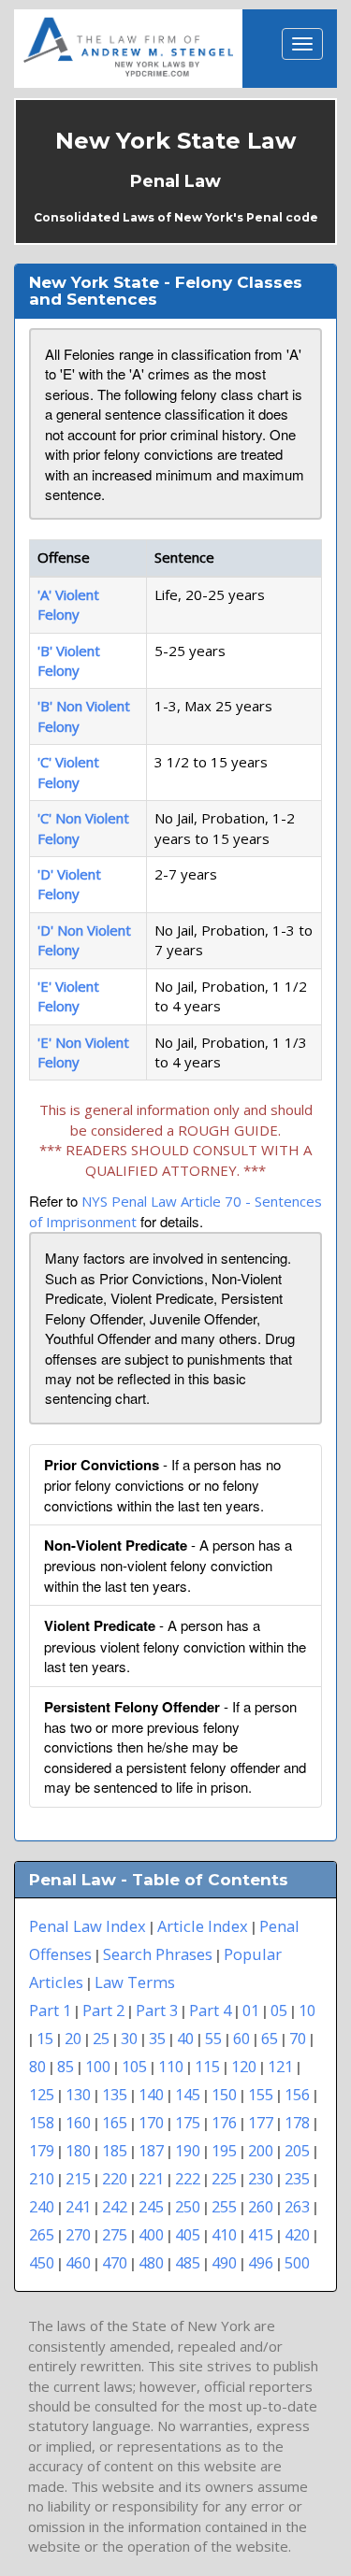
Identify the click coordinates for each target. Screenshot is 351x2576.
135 (115, 2094)
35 (157, 2038)
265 (42, 2234)
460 (78, 2262)
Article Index (203, 1926)
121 (280, 2066)
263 (297, 2206)
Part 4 (210, 2010)
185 (115, 2150)
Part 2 (103, 2010)
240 (42, 2206)
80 (37, 2066)
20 (73, 2038)
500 (297, 2262)
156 (297, 2094)
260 (261, 2206)
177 (261, 2122)
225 (224, 2178)
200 (261, 2150)
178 (297, 2122)
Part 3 (157, 2010)
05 (279, 2010)
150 (224, 2094)
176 (224, 2122)
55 (213, 2038)
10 (307, 2010)
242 (115, 2206)
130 (78, 2094)
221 (151, 2178)
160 (78, 2122)
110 (171, 2066)
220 (115, 2178)
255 (224, 2206)
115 (207, 2066)
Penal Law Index (88, 1926)
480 (151, 2262)
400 (151, 2234)
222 (188, 2178)
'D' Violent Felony (69, 884)
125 (42, 2094)
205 (297, 2150)
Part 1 (50, 2010)
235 (297, 2178)
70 (298, 2038)
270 (78, 2234)
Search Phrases (158, 1954)
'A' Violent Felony (68, 604)
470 (115, 2262)
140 (151, 2094)
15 (45, 2038)
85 (66, 2066)
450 (42, 2262)
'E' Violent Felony (68, 996)
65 (270, 2038)
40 (185, 2038)
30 (129, 2038)
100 (98, 2066)
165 (115, 2122)
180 (78, 2150)
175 (188, 2122)
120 (244, 2066)
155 (261, 2094)
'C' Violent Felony (68, 772)
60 (241, 2038)
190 (188, 2150)
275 (115, 2234)
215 (78, 2178)
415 (261, 2234)
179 (42, 2150)
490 (224, 2262)
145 (188, 2094)
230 (261, 2178)
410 (224, 2234)
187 (151, 2150)
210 (42, 2178)
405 (188, 2234)
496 (261, 2262)
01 (251, 2010)
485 (188, 2262)
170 (151, 2122)
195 (224, 2150)
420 (297, 2234)
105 (134, 2066)
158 (42, 2122)
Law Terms (135, 1982)
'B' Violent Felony (69, 660)
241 (78, 2206)
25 (101, 2038)
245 (151, 2206)
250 (188, 2206)
